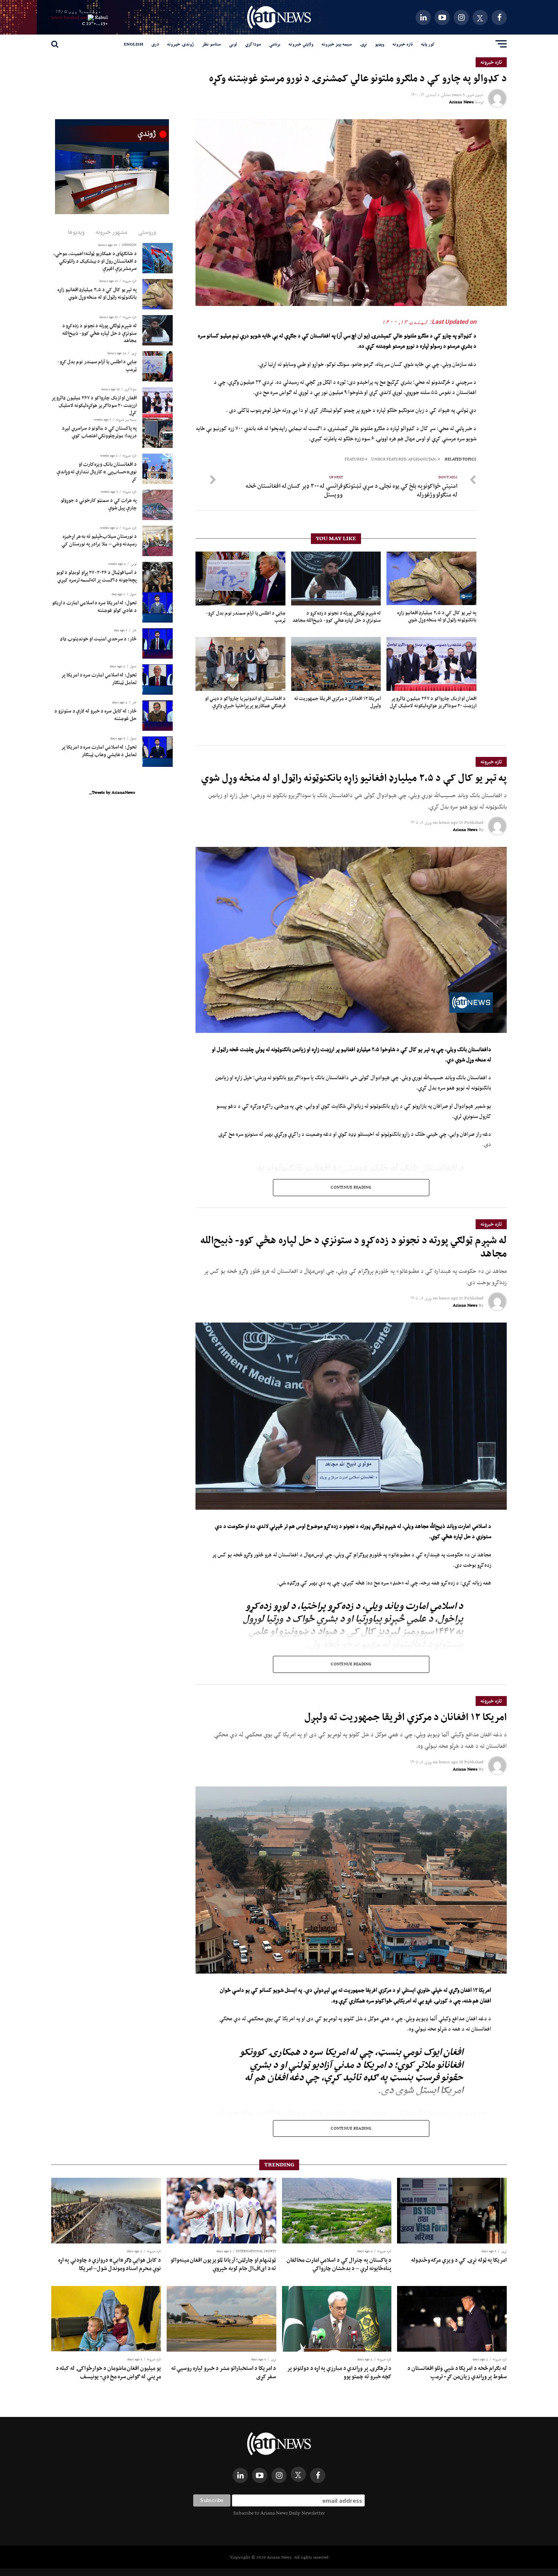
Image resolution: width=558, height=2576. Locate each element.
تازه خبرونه (403, 44)
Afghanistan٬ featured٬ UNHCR (404, 460)
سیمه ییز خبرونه (337, 44)
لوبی (233, 44)
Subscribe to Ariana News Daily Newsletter (279, 2513)
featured (355, 460)
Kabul (101, 17)
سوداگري (253, 44)
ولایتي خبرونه (301, 44)
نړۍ (363, 44)
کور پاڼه (428, 44)
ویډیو (380, 44)
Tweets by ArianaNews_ (112, 792)
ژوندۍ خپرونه (180, 44)
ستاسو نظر (211, 44)
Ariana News (461, 102)
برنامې (275, 44)
